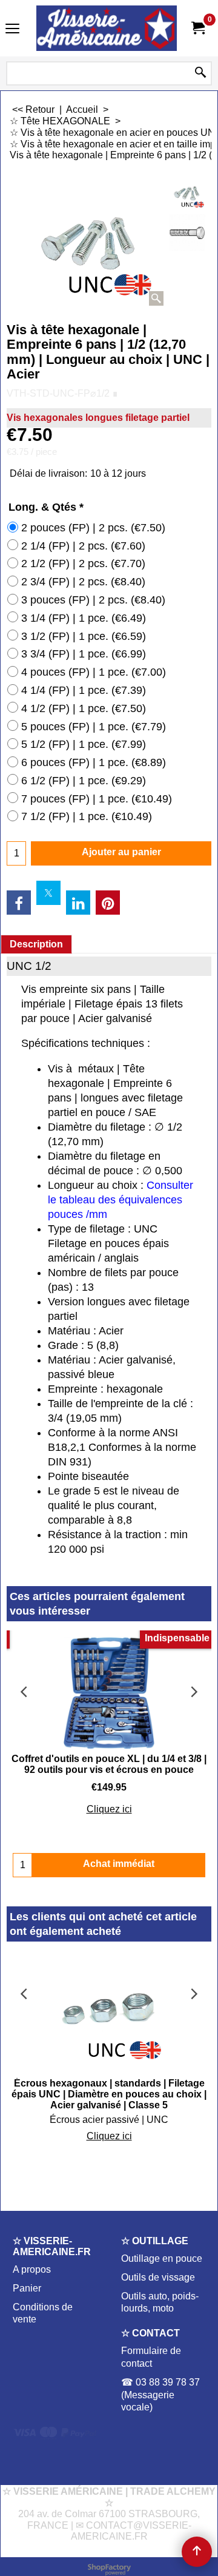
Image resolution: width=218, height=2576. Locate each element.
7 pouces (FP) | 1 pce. (97, 799)
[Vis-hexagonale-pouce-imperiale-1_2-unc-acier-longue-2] (187, 232)
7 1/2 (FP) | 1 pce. (87, 816)
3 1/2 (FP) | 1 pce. (84, 636)
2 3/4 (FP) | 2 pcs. (83, 582)
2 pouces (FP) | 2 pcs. (93, 528)
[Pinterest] (108, 903)
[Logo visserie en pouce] (107, 28)
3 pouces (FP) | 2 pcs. (93, 600)
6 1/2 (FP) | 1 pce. (84, 781)
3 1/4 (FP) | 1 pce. (84, 618)
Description (36, 944)
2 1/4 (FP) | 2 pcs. (83, 546)
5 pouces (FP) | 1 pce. (94, 727)
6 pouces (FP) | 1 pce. (94, 762)
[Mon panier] (197, 28)
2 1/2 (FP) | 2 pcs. (83, 563)
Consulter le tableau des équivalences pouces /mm (121, 1200)
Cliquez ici (109, 1809)
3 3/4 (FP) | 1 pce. (84, 654)
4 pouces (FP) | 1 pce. (94, 672)
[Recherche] (200, 73)
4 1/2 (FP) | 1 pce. (84, 708)
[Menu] (12, 29)
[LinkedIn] (78, 903)
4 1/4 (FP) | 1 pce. (84, 690)
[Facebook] (19, 903)
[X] (48, 893)
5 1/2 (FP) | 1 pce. (84, 744)
